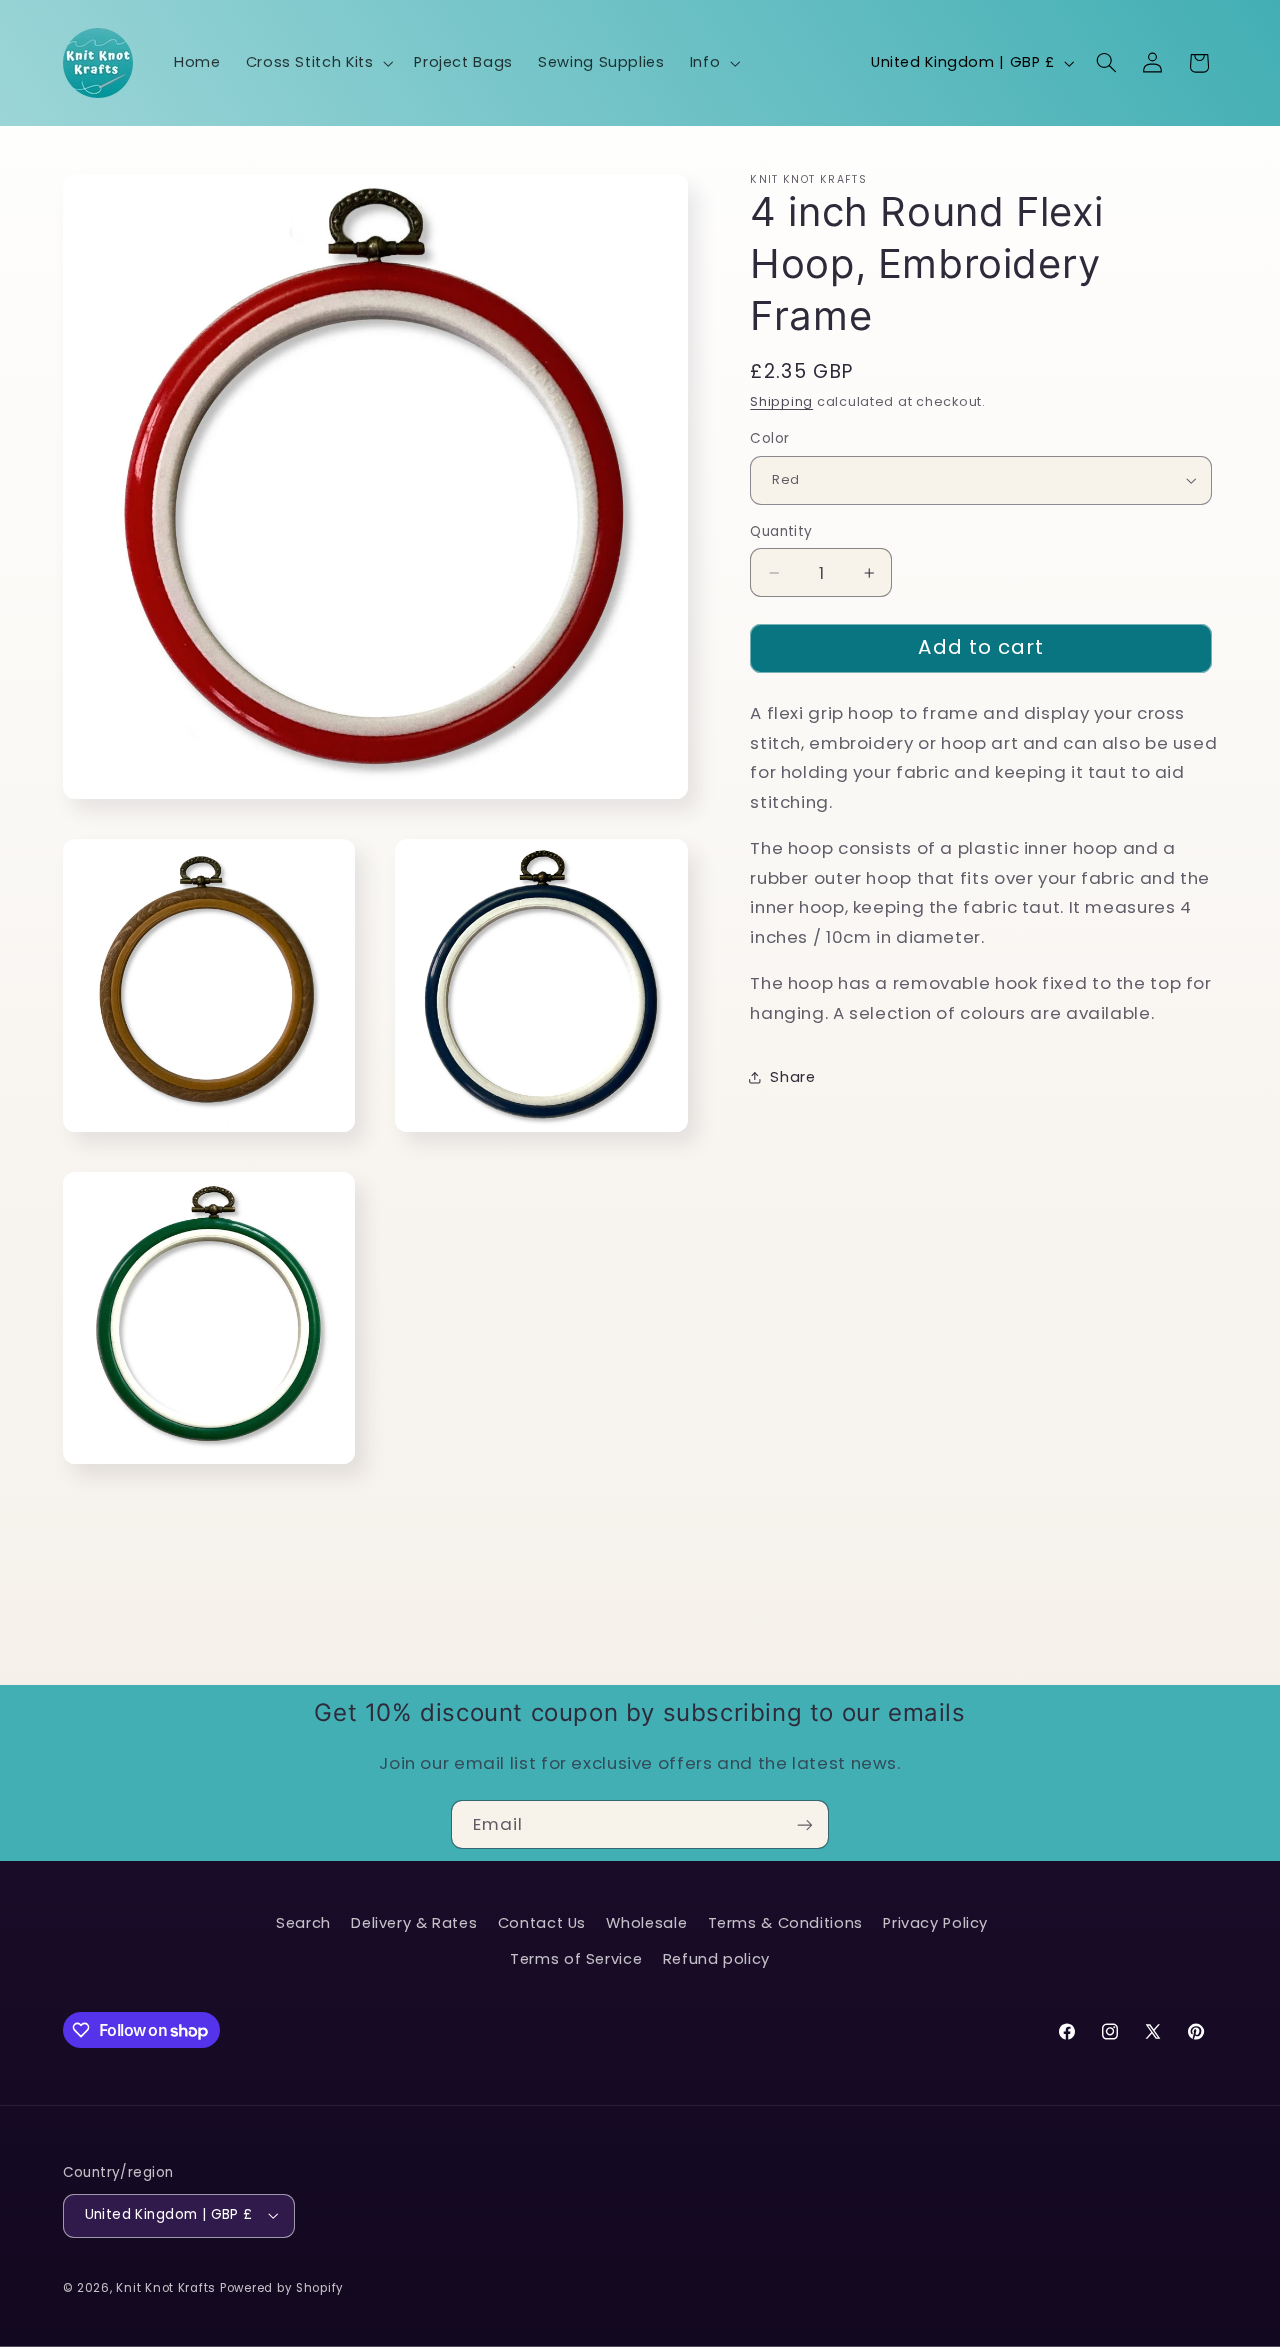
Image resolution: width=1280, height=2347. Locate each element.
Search (303, 1923)
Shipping (781, 401)
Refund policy (716, 1959)
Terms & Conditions (785, 1923)
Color (769, 438)
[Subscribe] (805, 1824)
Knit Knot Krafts (166, 2288)
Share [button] (792, 1077)
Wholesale (646, 1923)
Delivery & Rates (414, 1923)
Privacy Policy (935, 1923)
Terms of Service (576, 1959)
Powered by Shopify (282, 2288)
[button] (317, 63)
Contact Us (542, 1923)
